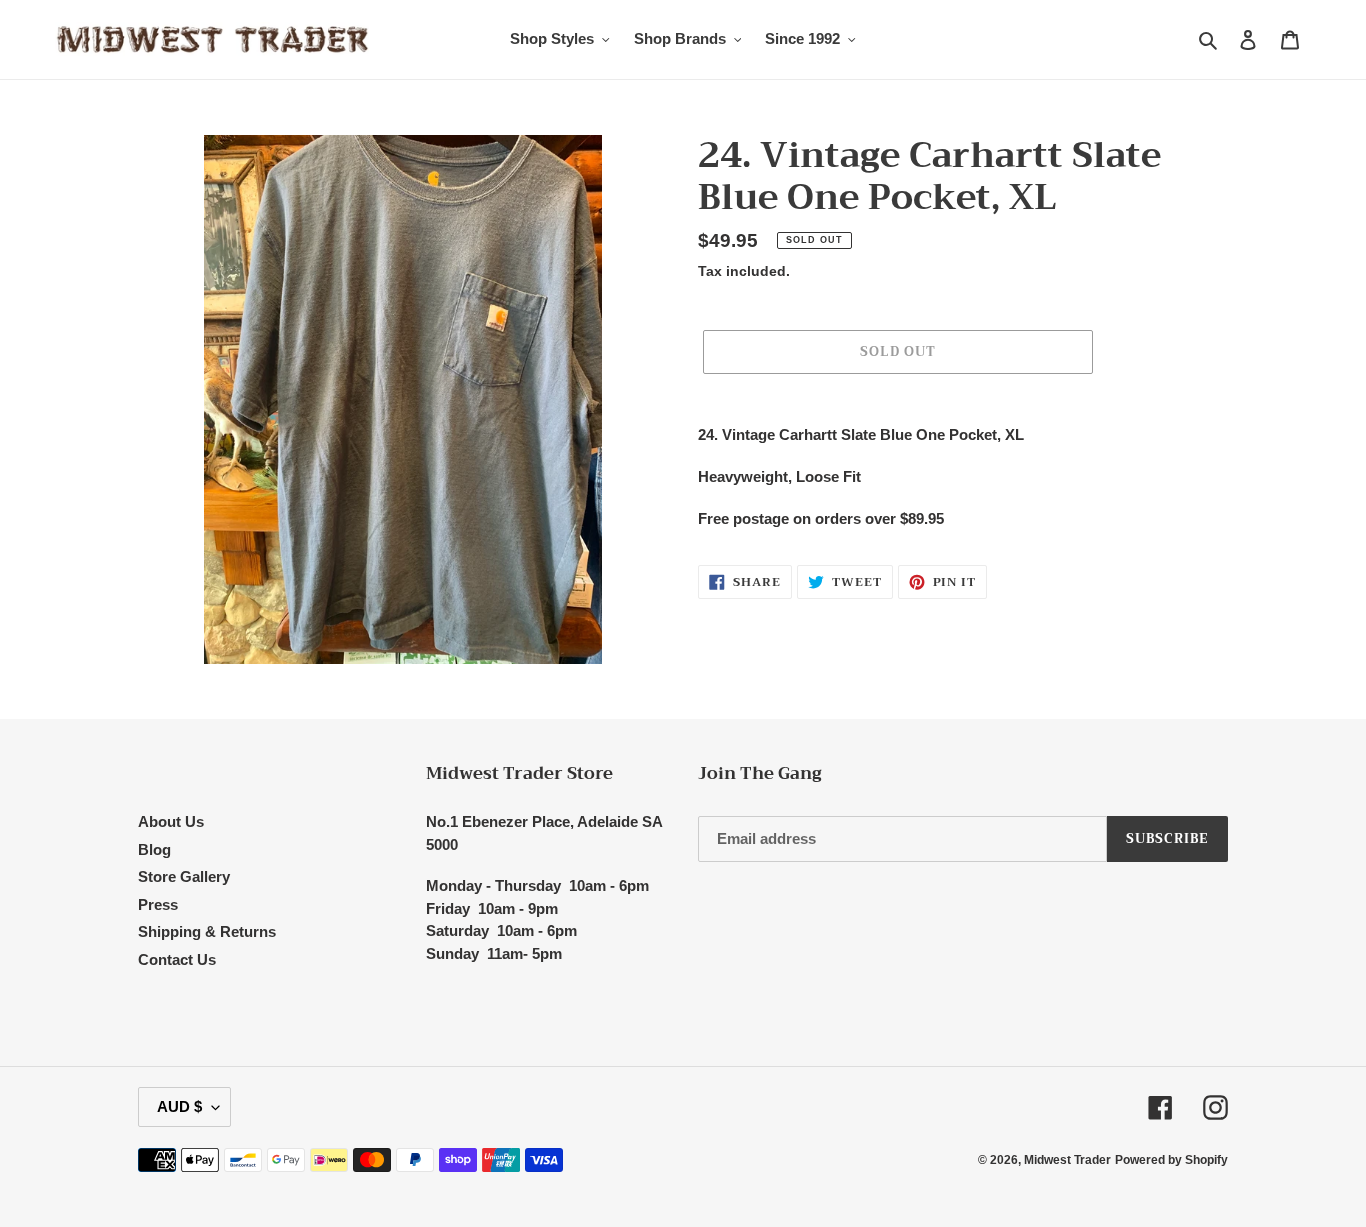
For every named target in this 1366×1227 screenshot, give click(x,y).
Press (158, 904)
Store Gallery (184, 876)
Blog (154, 849)
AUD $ (179, 1106)
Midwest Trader (1067, 1160)
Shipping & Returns (207, 931)
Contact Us (177, 959)
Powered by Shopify (1171, 1160)
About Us (171, 821)
